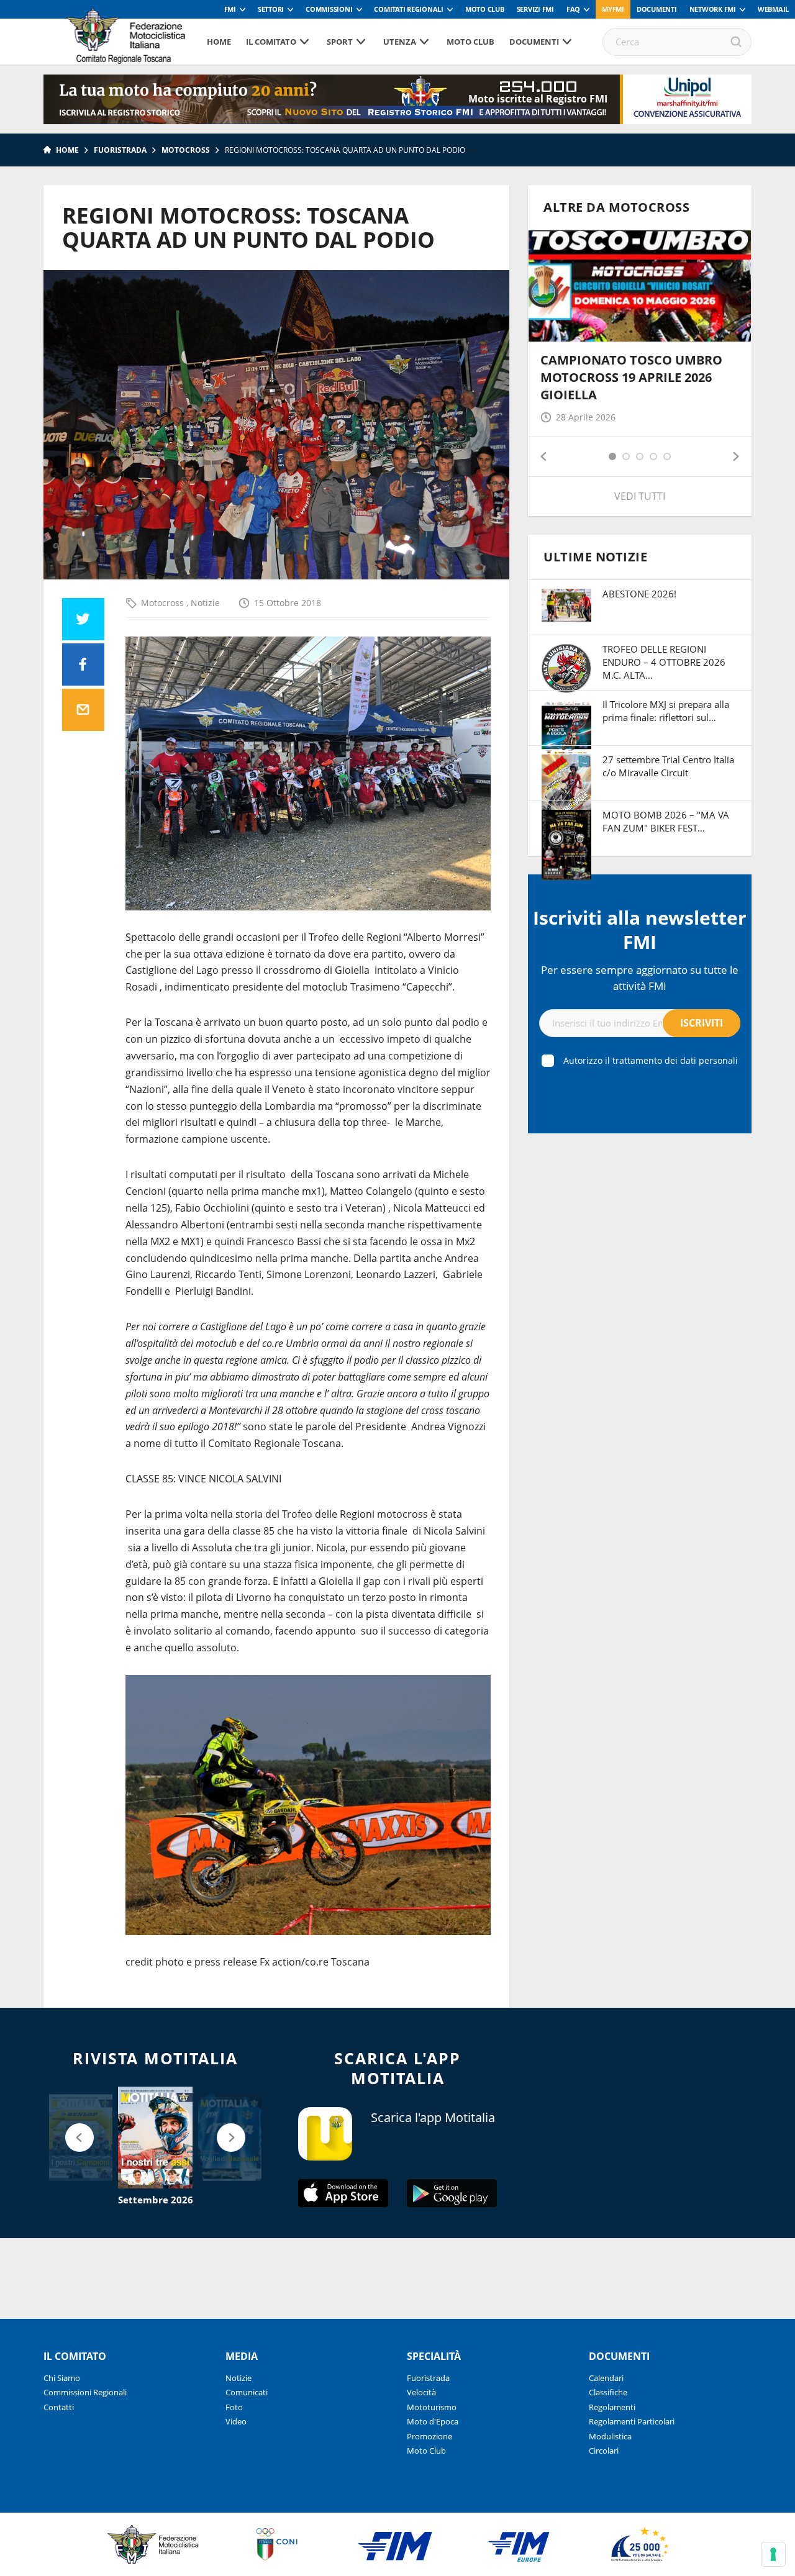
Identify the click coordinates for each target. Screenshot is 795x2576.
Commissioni (329, 9)
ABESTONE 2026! (639, 594)
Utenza (400, 42)
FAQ (573, 9)
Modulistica (610, 2436)
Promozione (429, 2436)
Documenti (657, 9)
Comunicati (247, 2392)
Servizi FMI (535, 9)
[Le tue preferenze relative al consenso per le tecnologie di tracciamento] (773, 2554)
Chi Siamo (62, 2378)
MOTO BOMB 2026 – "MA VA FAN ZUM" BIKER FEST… (666, 821)
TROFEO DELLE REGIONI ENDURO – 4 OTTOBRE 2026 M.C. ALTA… (664, 662)
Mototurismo (432, 2407)
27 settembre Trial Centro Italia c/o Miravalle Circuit (668, 766)
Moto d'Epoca (433, 2421)
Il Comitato (271, 42)
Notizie (205, 603)
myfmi (613, 9)
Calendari (606, 2378)
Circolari (604, 2451)
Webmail (773, 9)
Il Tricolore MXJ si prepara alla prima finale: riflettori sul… (666, 711)
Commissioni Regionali (85, 2392)
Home (219, 42)
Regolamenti (612, 2407)
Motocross (186, 150)
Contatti (59, 2407)
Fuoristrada (120, 150)
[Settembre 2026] (155, 2138)
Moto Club (485, 9)
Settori (271, 9)
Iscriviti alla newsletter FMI (640, 930)
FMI (230, 9)
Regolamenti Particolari (632, 2421)
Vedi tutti (640, 496)
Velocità (421, 2392)
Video (236, 2421)
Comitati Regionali (409, 9)
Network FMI (713, 9)
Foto (234, 2407)
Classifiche (608, 2392)
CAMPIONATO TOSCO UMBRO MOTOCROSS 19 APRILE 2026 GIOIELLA (631, 377)
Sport (340, 42)
